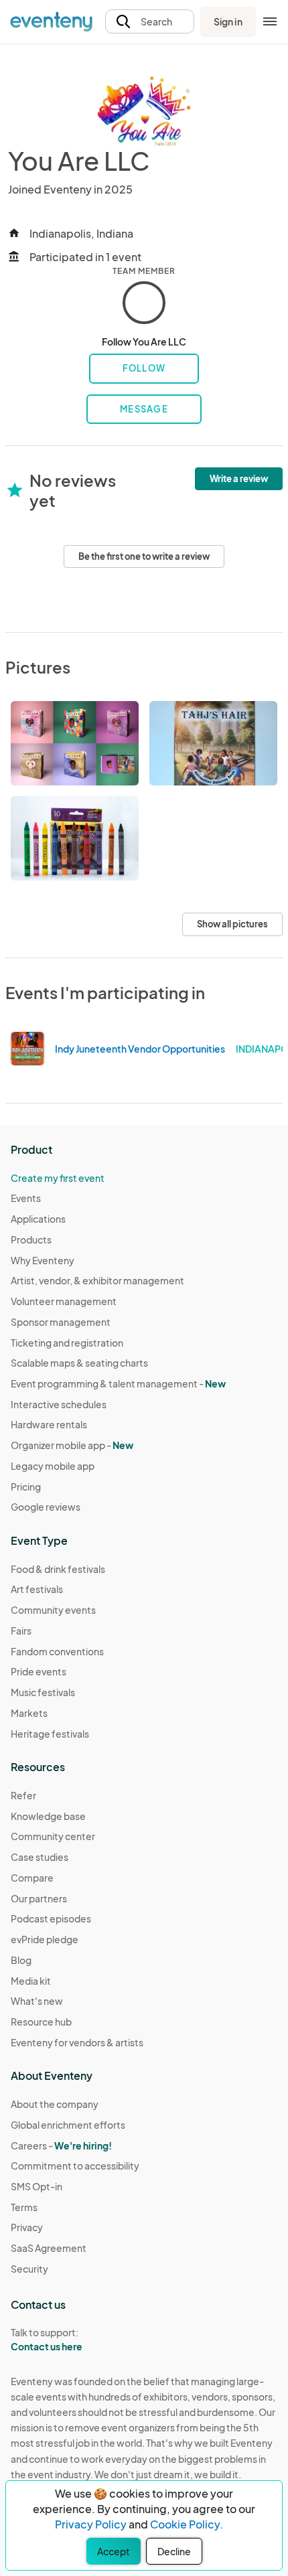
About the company (55, 2104)
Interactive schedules (59, 1404)
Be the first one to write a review (144, 556)
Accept (114, 2551)
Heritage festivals (50, 1734)
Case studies (40, 1857)
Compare (32, 1878)
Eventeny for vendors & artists (77, 2042)
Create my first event (58, 1178)
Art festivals (37, 1589)
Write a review (239, 479)
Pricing (26, 1487)
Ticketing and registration (67, 1343)
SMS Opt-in (37, 2186)
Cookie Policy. (187, 2524)
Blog (21, 1960)
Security (29, 2269)
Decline (174, 2551)
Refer (23, 1795)
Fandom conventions (57, 1651)
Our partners (39, 1898)
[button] (150, 22)
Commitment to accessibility (75, 2166)
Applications (38, 1219)
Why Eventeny (43, 1260)
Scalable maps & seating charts (79, 1363)
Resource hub (41, 2022)
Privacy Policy (91, 2524)
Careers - (61, 2145)
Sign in (228, 21)
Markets (29, 1713)
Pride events (39, 1671)
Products (31, 1239)
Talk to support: (47, 2339)
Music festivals (43, 1692)
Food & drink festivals (58, 1569)
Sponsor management (61, 1322)
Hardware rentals (49, 1424)
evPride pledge (45, 1939)
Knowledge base (48, 1816)
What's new (37, 2001)
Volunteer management (64, 1301)
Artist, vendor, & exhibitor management (97, 1280)
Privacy (27, 2227)
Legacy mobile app (53, 1466)
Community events (53, 1610)
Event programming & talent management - (118, 1383)
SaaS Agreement (49, 2248)
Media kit (31, 1981)
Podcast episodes (51, 1918)
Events (26, 1198)
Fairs (21, 1631)
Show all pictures (232, 924)
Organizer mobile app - (72, 1445)
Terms (24, 2207)
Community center (53, 1836)
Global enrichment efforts (68, 2125)
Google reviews (46, 1507)
